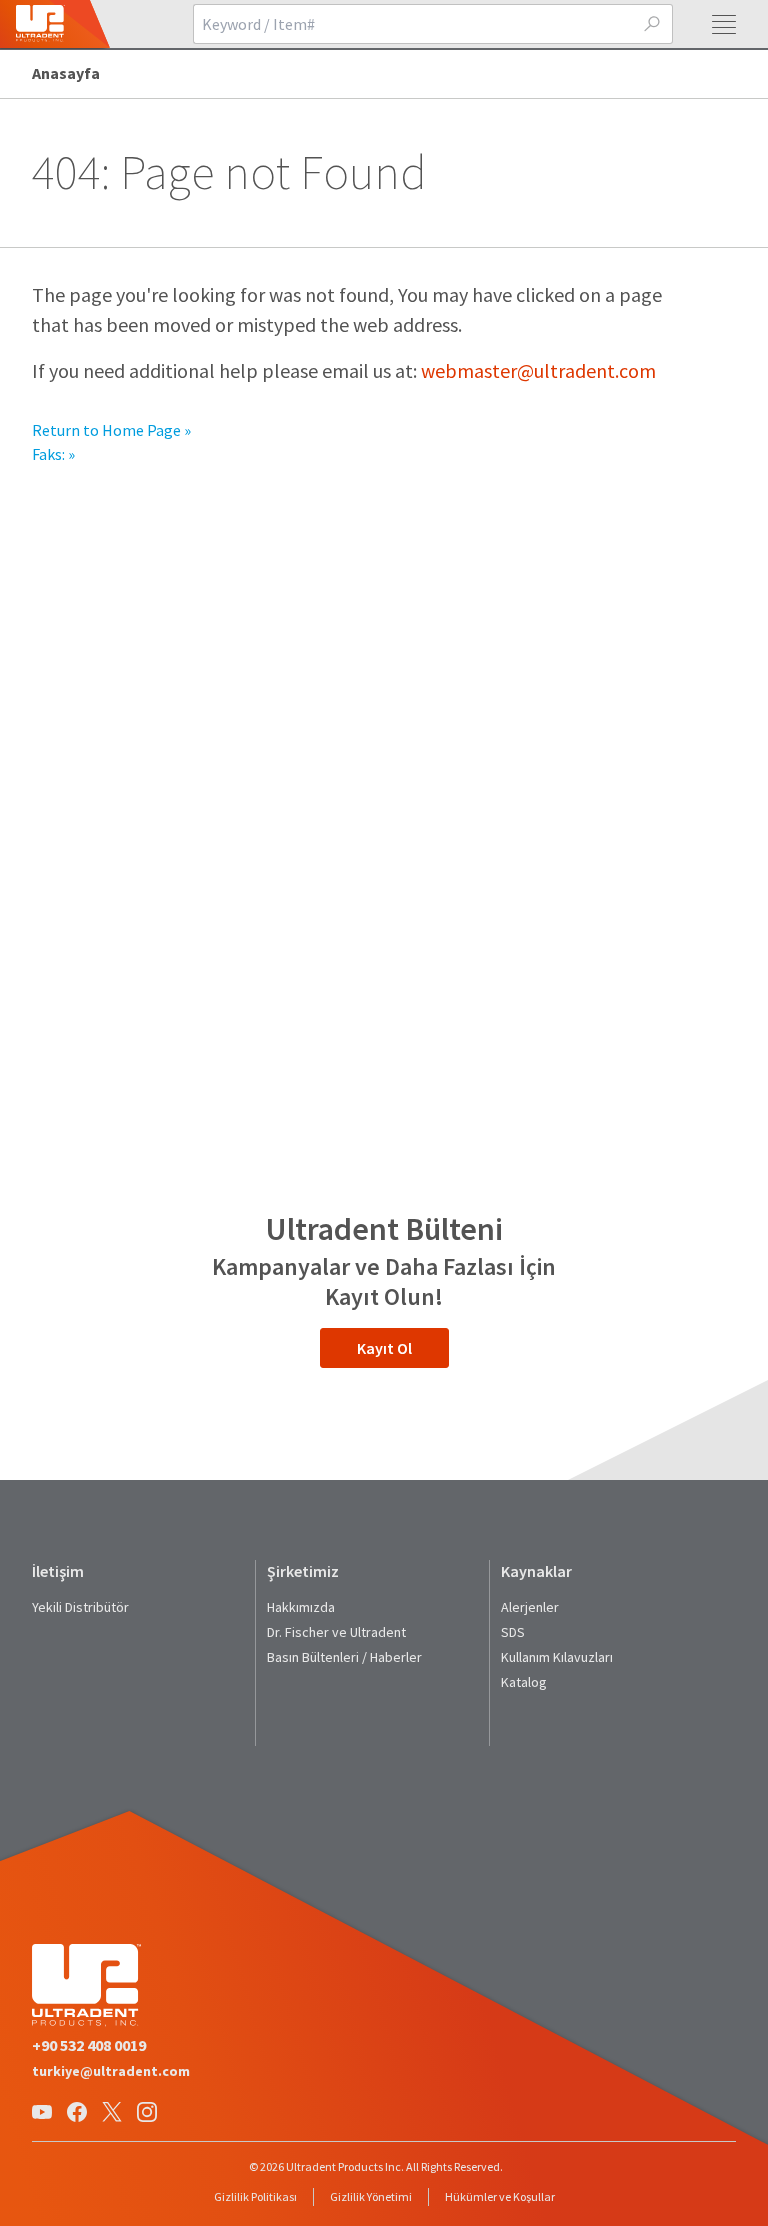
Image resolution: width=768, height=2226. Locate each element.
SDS (513, 1632)
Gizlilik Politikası (255, 2196)
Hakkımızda (301, 1607)
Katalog (524, 1682)
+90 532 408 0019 (89, 2045)
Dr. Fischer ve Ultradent (336, 1632)
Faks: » (53, 454)
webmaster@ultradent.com (538, 370)
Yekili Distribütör (80, 1607)
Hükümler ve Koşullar (500, 2196)
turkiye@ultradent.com (111, 2071)
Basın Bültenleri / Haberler (344, 1657)
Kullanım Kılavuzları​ (557, 1657)
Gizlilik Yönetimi (371, 2196)
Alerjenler (530, 1607)
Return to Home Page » (111, 430)
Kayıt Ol (384, 1348)
